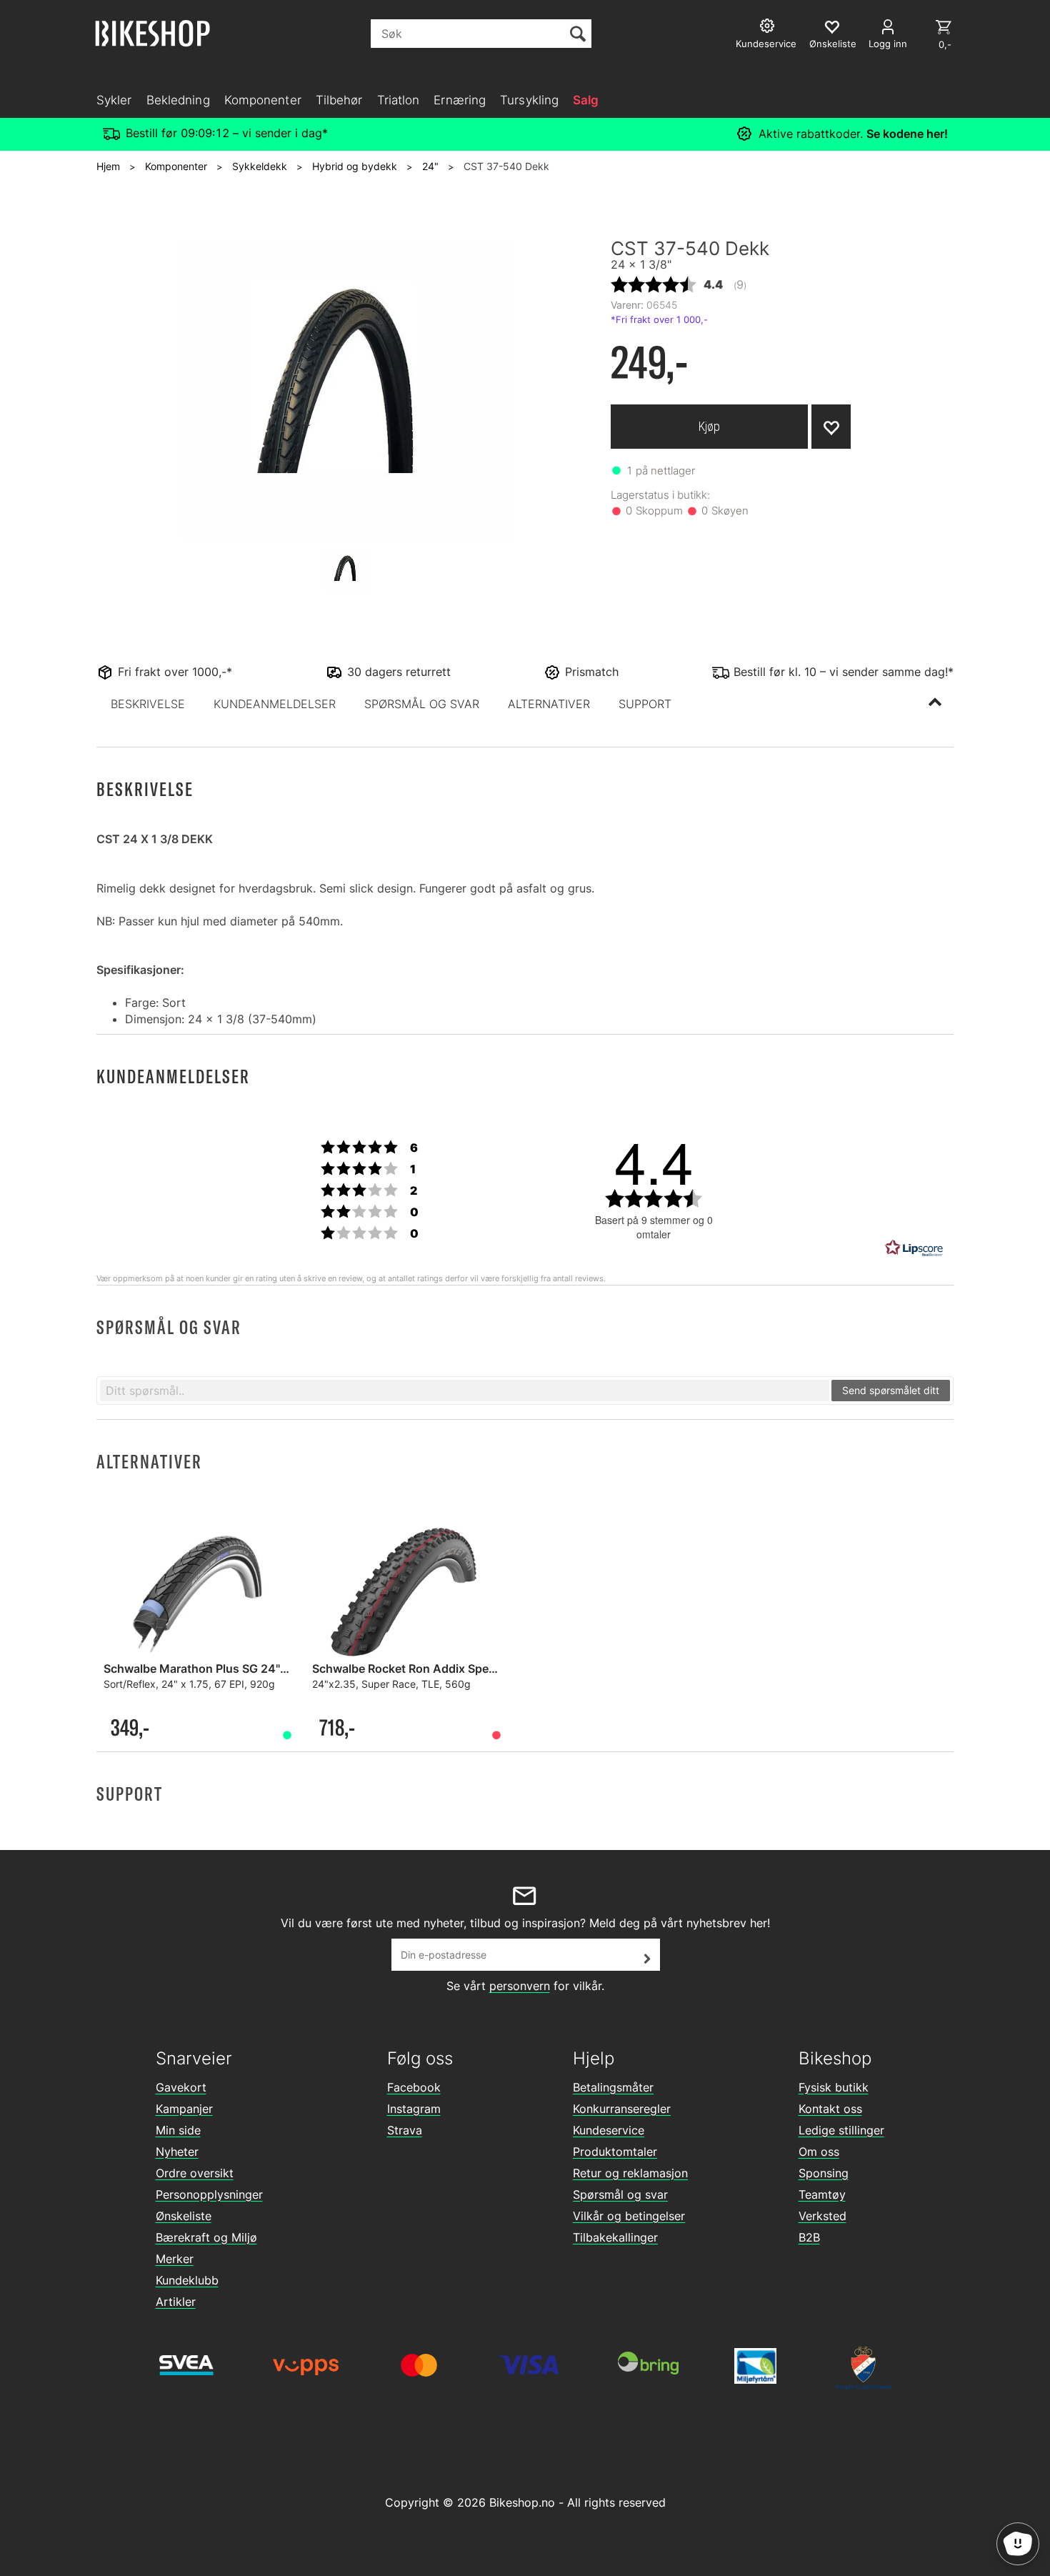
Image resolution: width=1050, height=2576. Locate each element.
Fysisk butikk (834, 2087)
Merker (175, 2259)
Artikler (176, 2302)
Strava (405, 2130)
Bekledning (178, 100)
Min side (178, 2130)
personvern (520, 1986)
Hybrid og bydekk (355, 166)
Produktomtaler (615, 2152)
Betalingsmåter (613, 2087)
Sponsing (824, 2173)
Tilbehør (339, 100)
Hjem (108, 166)
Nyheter (177, 2152)
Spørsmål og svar (620, 2194)
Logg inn (888, 44)
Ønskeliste (184, 2216)
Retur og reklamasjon (630, 2173)
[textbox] (465, 1391)
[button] (148, 704)
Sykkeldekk (260, 166)
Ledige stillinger (841, 2130)
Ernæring (460, 100)
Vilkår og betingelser (629, 2216)
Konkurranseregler (622, 2109)
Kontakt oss (830, 2109)
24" (430, 166)
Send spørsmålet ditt (891, 1390)
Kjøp (709, 426)
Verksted (822, 2216)
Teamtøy (822, 2194)
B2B (809, 2237)
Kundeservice (609, 2130)
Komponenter (263, 100)
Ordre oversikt (195, 2173)
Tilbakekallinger (615, 2237)
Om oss (819, 2152)
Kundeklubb (187, 2280)
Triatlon (399, 100)
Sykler (114, 100)
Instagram (414, 2109)
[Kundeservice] (769, 28)
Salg (586, 100)
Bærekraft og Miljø (206, 2237)
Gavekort (181, 2087)
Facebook (414, 2087)
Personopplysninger (209, 2194)
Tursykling (529, 100)
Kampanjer (184, 2109)
